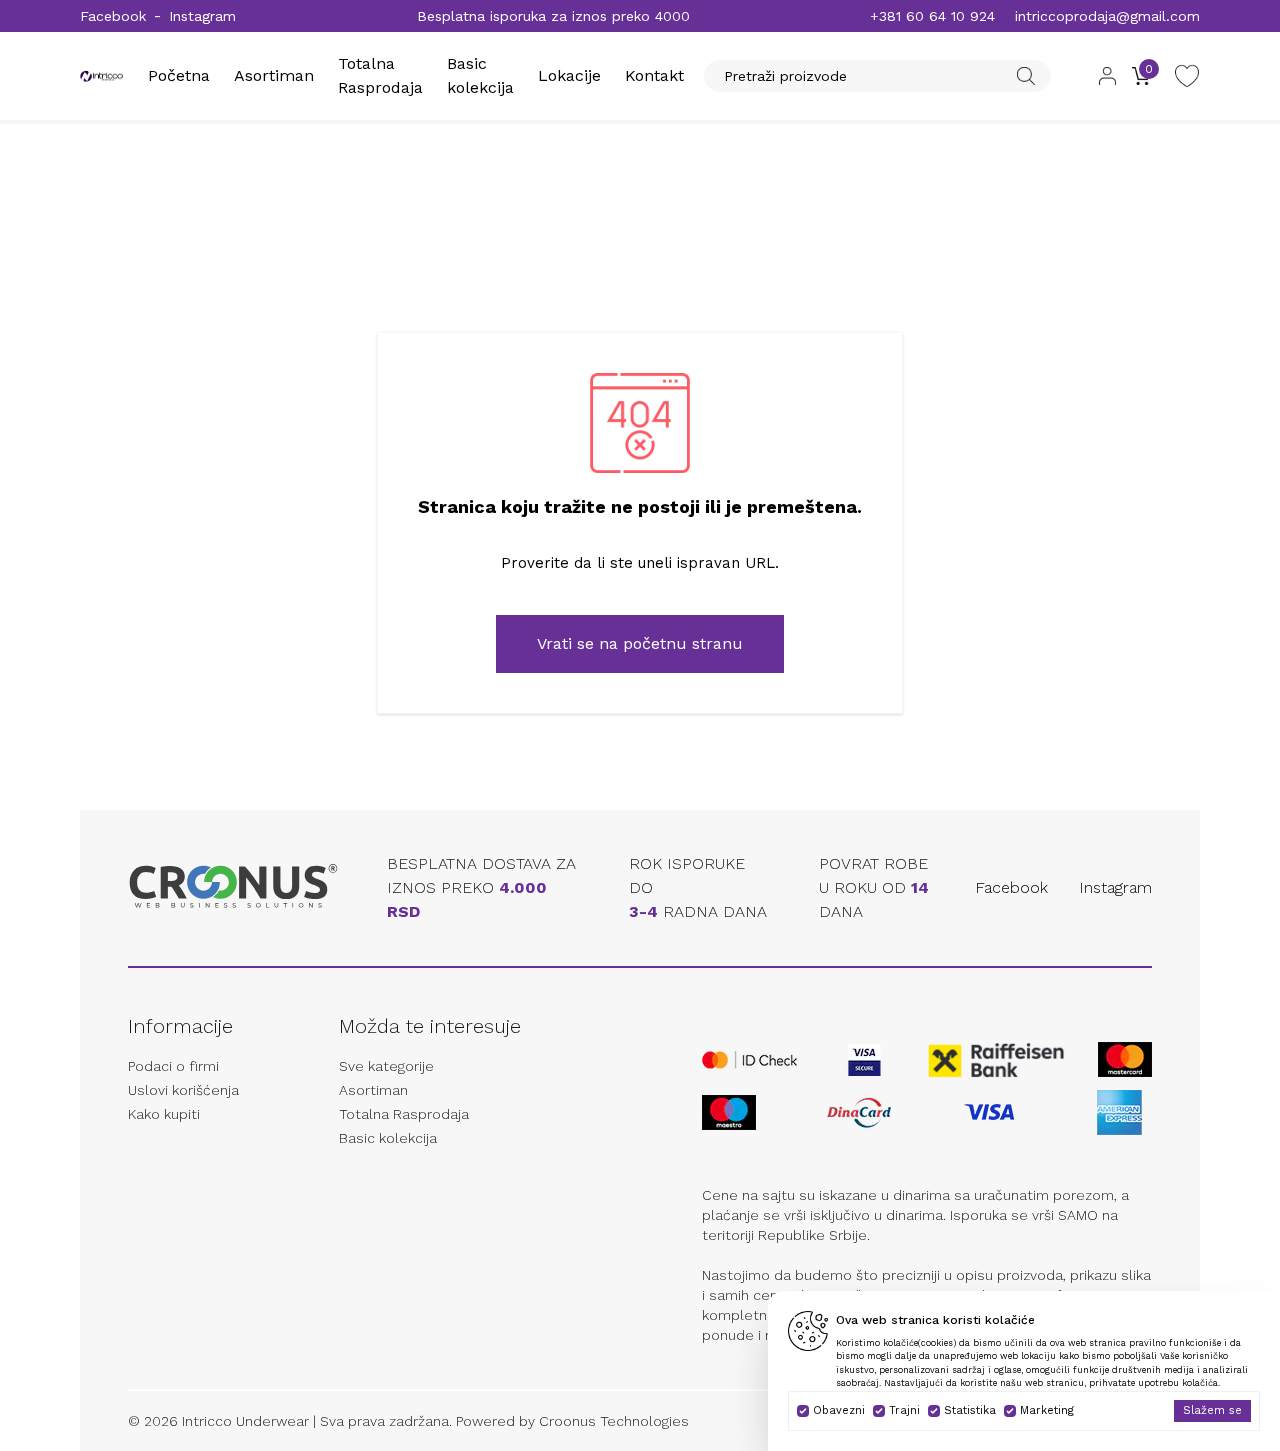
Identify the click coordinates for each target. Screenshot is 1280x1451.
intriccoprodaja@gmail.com (1107, 16)
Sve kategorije (386, 1066)
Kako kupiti (164, 1114)
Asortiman (274, 75)
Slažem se (1212, 1410)
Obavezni (839, 1410)
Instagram (202, 16)
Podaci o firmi (173, 1066)
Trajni (904, 1410)
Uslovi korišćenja (183, 1090)
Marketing (1047, 1410)
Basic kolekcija (388, 1138)
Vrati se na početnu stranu (640, 643)
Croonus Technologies (614, 1421)
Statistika (970, 1410)
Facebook (113, 16)
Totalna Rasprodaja (404, 1114)
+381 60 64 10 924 (932, 16)
